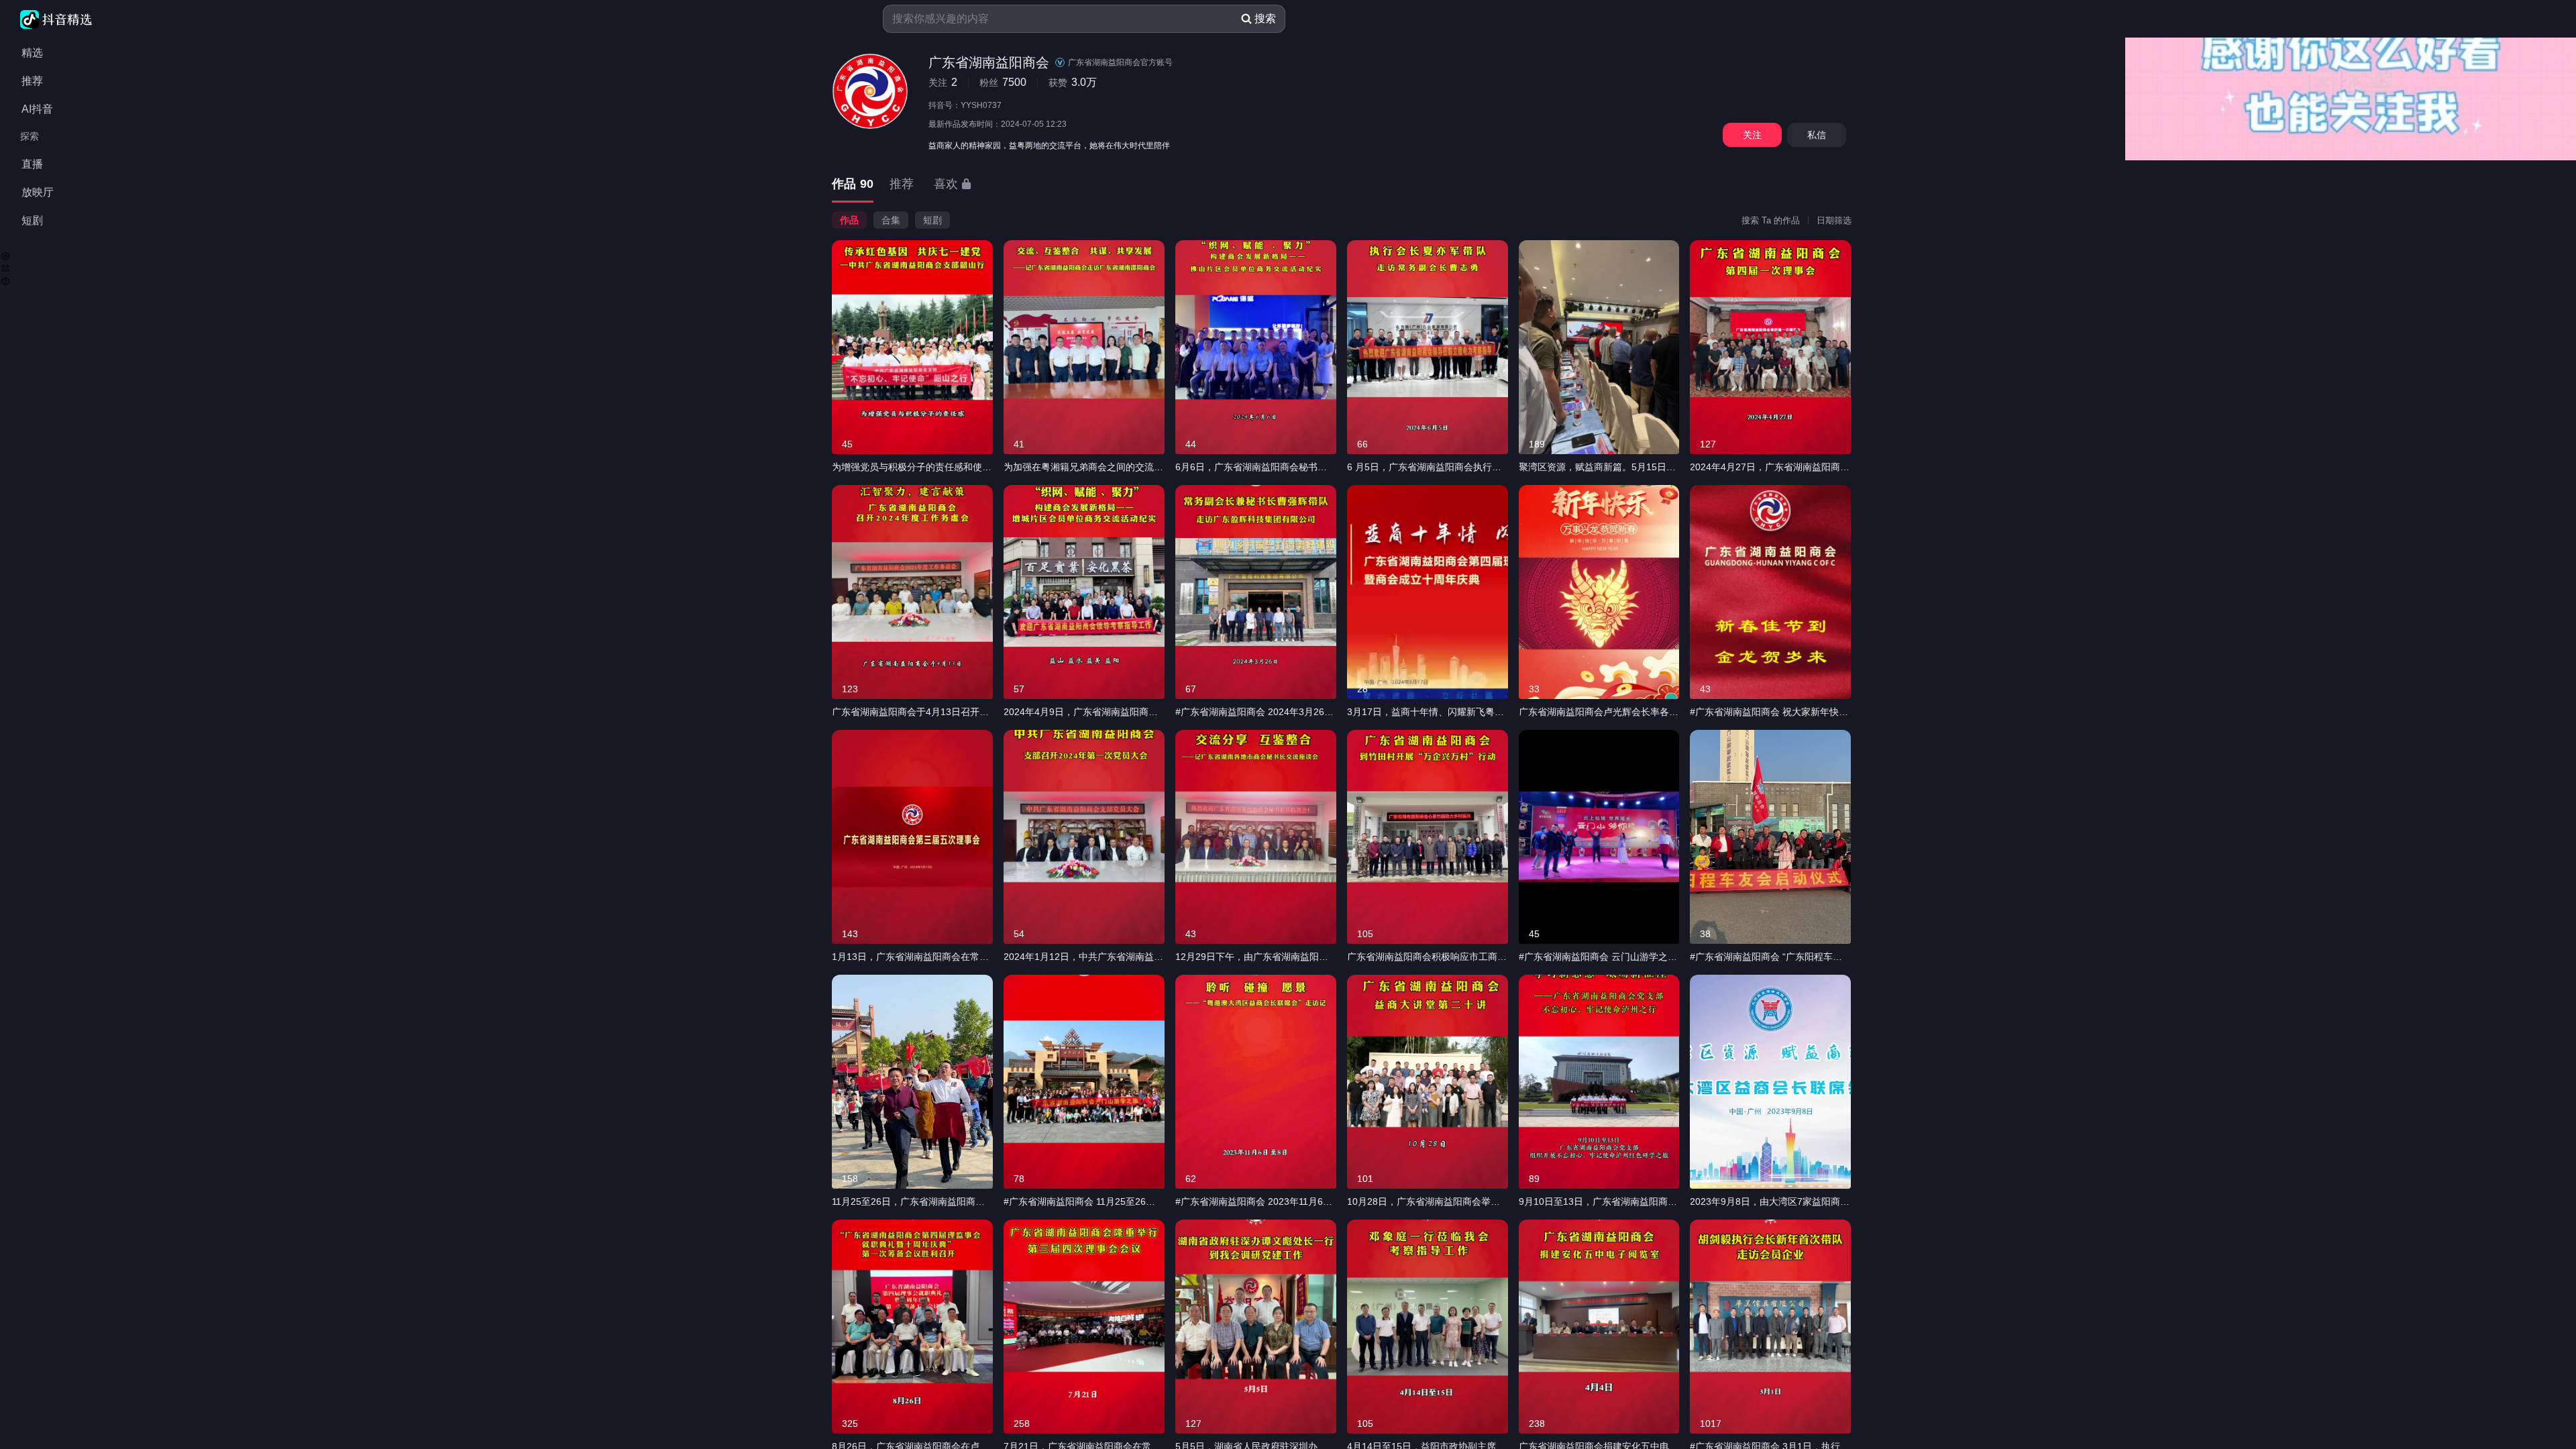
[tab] (853, 185)
